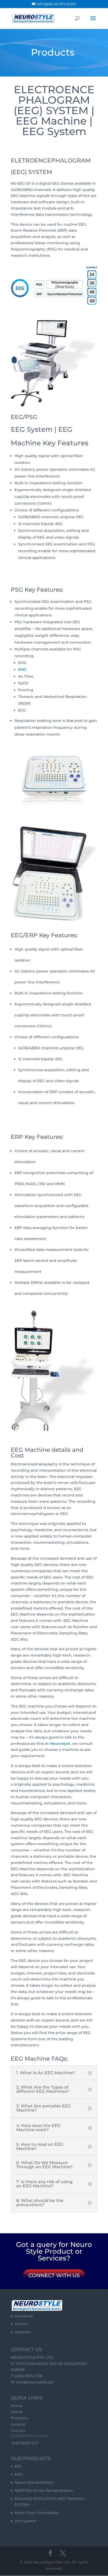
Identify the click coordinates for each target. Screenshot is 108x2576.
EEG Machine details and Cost (47, 1453)
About (17, 2412)
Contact (18, 2431)
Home (17, 2406)
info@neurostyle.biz (35, 2382)
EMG (22, 669)
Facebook (24, 2316)
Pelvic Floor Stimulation (37, 2513)
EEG (18, 2466)
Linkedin (23, 2332)
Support (18, 2424)
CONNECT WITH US (54, 2275)
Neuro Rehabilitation (34, 2482)
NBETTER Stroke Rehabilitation (44, 2491)
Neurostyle (60, 1744)
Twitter (21, 2324)
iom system (25, 2521)
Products (19, 2418)
